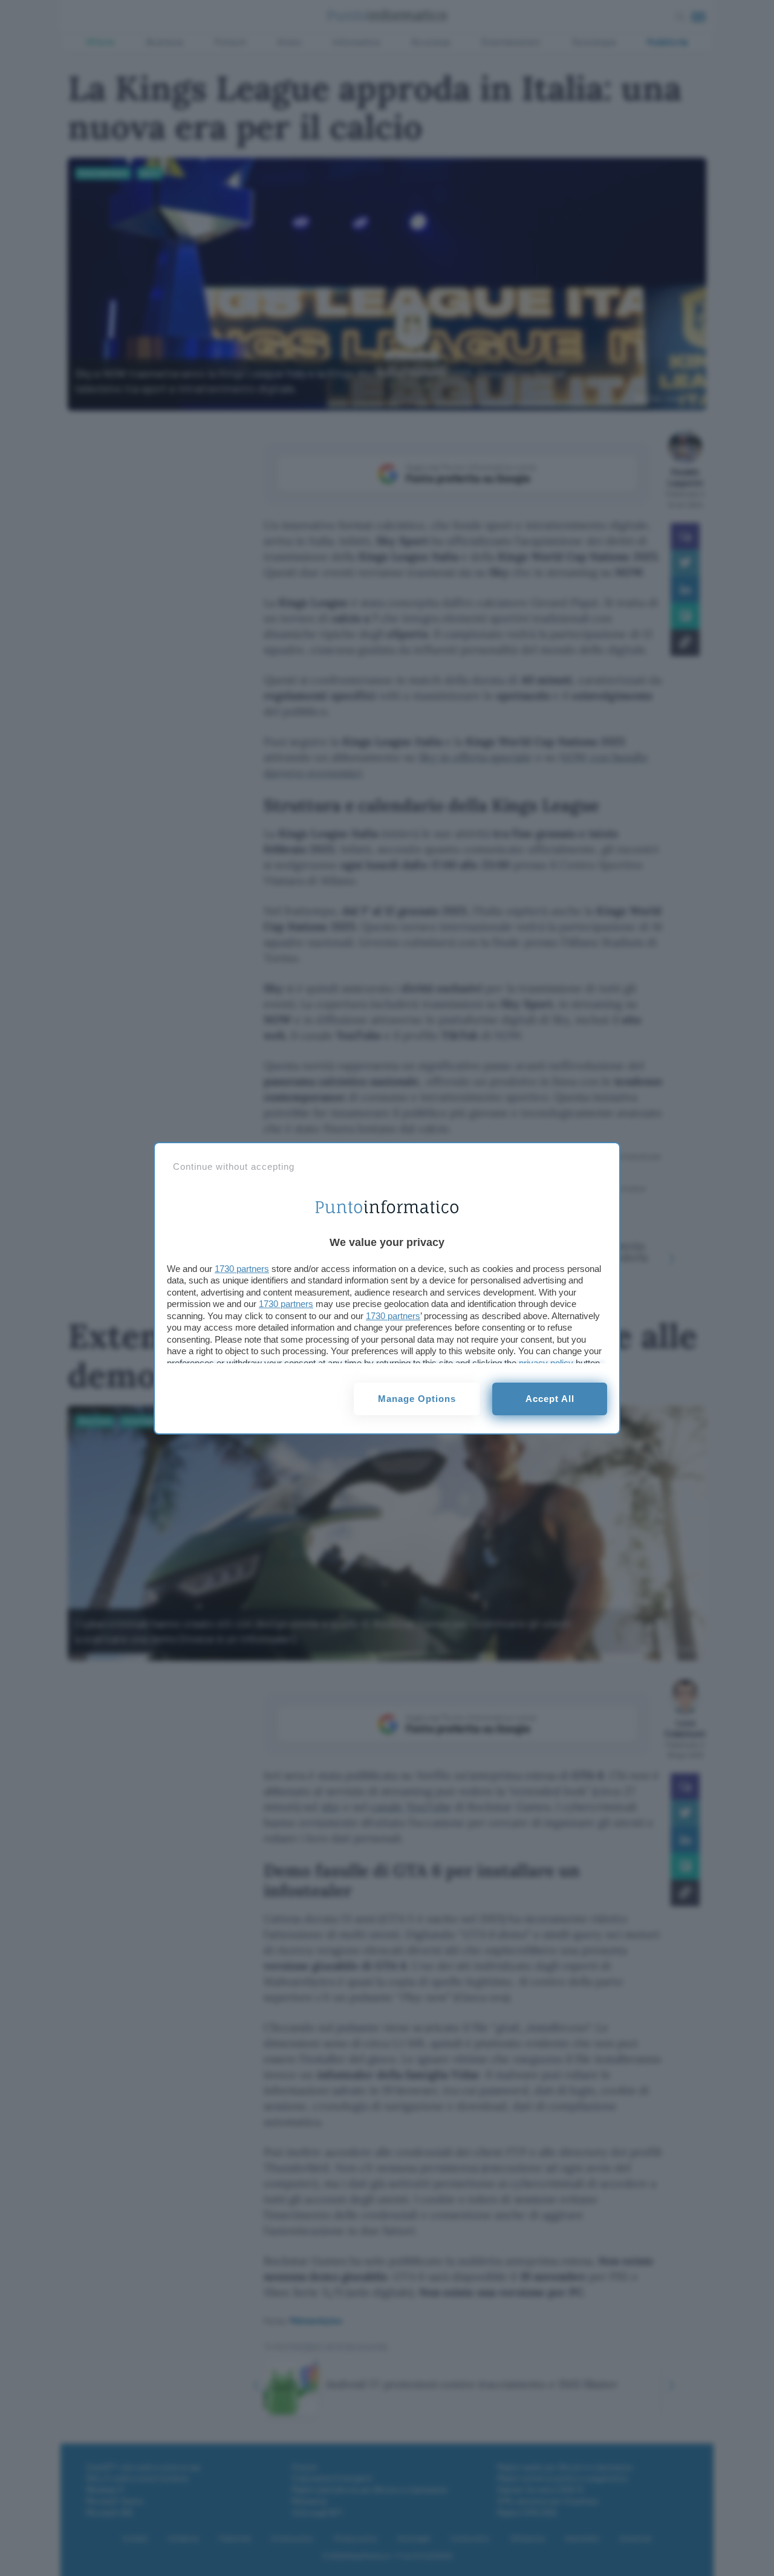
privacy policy (546, 1363)
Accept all (550, 1399)
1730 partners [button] (242, 1269)
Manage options (417, 1399)
